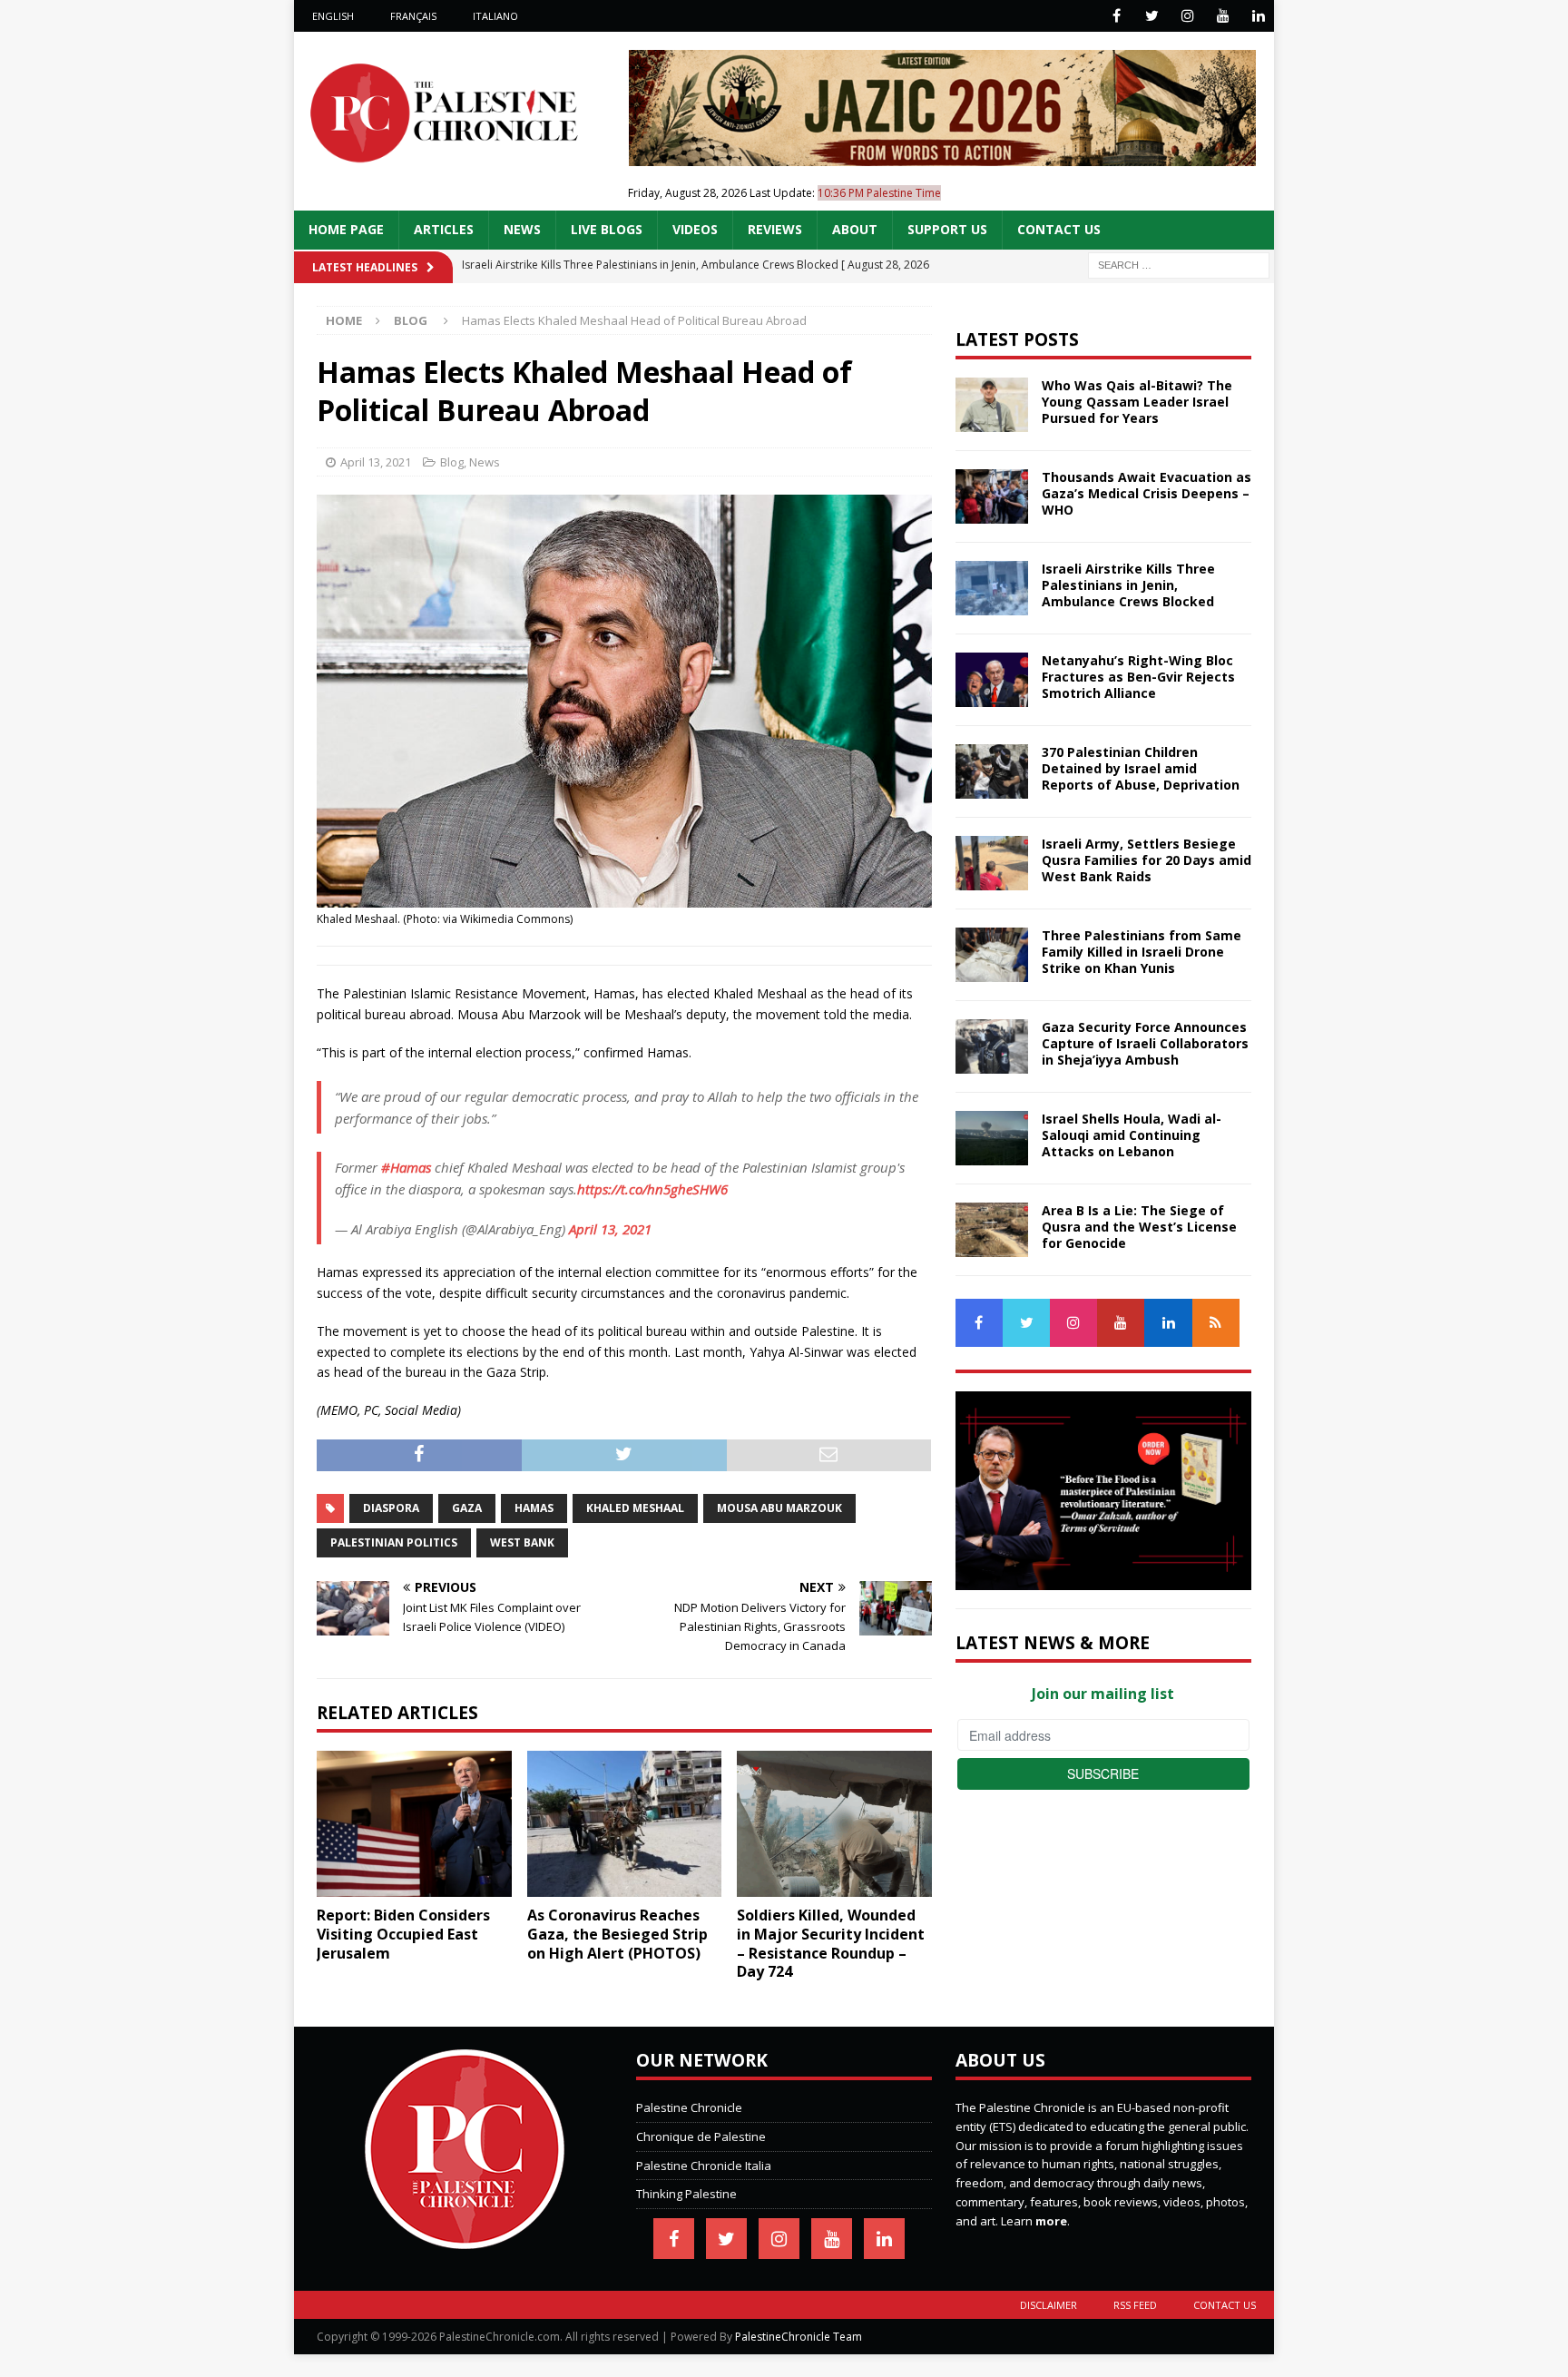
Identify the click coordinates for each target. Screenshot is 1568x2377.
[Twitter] (1152, 16)
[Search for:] (1179, 264)
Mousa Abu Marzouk (779, 1508)
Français (413, 16)
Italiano (495, 16)
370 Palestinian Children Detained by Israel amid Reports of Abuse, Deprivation (1141, 768)
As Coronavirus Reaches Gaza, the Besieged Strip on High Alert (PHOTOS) (617, 1934)
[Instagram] (1187, 16)
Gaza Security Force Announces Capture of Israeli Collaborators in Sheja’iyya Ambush (1145, 1043)
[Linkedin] (1258, 16)
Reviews (775, 229)
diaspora (391, 1508)
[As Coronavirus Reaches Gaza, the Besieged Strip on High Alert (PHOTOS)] (625, 1824)
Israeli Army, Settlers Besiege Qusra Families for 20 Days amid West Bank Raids (1147, 860)
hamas (534, 1508)
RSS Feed (1135, 2305)
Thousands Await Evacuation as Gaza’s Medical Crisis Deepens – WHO (1147, 493)
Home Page (346, 229)
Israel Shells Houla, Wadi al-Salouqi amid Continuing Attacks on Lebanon (1132, 1135)
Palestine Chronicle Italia (704, 2166)
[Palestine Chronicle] (465, 2239)
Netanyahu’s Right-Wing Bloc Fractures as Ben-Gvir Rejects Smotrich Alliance (1138, 677)
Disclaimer (1049, 2305)
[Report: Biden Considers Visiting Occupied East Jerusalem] (414, 1824)
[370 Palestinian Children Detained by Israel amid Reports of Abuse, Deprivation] (992, 771)
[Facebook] (1117, 16)
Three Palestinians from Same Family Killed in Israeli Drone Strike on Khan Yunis (1142, 952)
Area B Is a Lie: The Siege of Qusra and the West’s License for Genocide (1139, 1227)
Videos (695, 229)
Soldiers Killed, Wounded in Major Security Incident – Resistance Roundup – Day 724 (831, 1943)
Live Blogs (607, 229)
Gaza (467, 1508)
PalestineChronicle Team (799, 2337)
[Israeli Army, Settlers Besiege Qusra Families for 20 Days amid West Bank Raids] (992, 863)
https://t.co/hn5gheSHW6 (652, 1189)
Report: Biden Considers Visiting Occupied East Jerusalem (403, 1934)
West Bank (522, 1542)
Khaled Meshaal (635, 1508)
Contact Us (1059, 229)
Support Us (947, 229)
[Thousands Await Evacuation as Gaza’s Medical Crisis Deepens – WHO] (992, 496)
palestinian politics (394, 1542)
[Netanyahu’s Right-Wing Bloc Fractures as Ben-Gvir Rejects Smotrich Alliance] (992, 680)
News (522, 229)
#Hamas (406, 1167)
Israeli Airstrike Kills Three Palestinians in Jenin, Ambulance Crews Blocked (1128, 585)
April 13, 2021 (376, 462)
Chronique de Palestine (701, 2136)
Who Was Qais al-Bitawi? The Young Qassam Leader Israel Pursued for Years (1137, 402)
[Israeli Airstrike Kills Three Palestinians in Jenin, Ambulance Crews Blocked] (992, 588)
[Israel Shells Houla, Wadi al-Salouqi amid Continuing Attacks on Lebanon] (992, 1138)
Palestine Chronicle (689, 2107)
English (333, 16)
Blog (452, 462)
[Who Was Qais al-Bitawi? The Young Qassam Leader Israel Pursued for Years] (992, 405)
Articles (444, 229)
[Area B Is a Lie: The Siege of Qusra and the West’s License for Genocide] (992, 1230)
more (1051, 2221)
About (855, 229)
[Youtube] (1223, 16)
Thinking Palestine (686, 2194)
